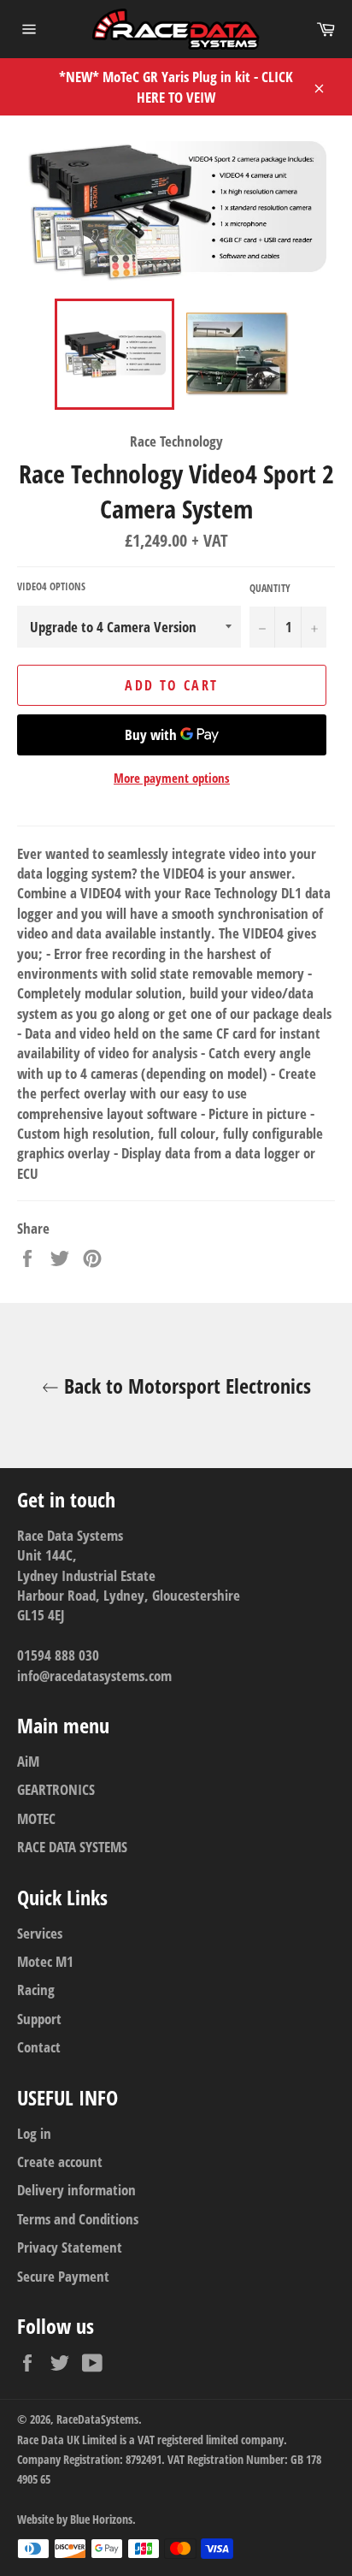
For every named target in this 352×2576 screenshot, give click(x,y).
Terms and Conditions (78, 2219)
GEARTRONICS (56, 1789)
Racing (36, 1990)
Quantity (270, 589)
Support (39, 2019)
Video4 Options (51, 587)
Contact (39, 2047)
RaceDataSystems (97, 2419)
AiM (28, 1761)
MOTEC (36, 1818)
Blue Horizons (101, 2519)
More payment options (172, 778)
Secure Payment (63, 2276)
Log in (34, 2133)
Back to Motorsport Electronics (185, 1386)
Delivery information (76, 2190)
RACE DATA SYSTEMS (72, 1847)
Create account (60, 2161)
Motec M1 (45, 1961)
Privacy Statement (70, 2247)
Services (40, 1933)
